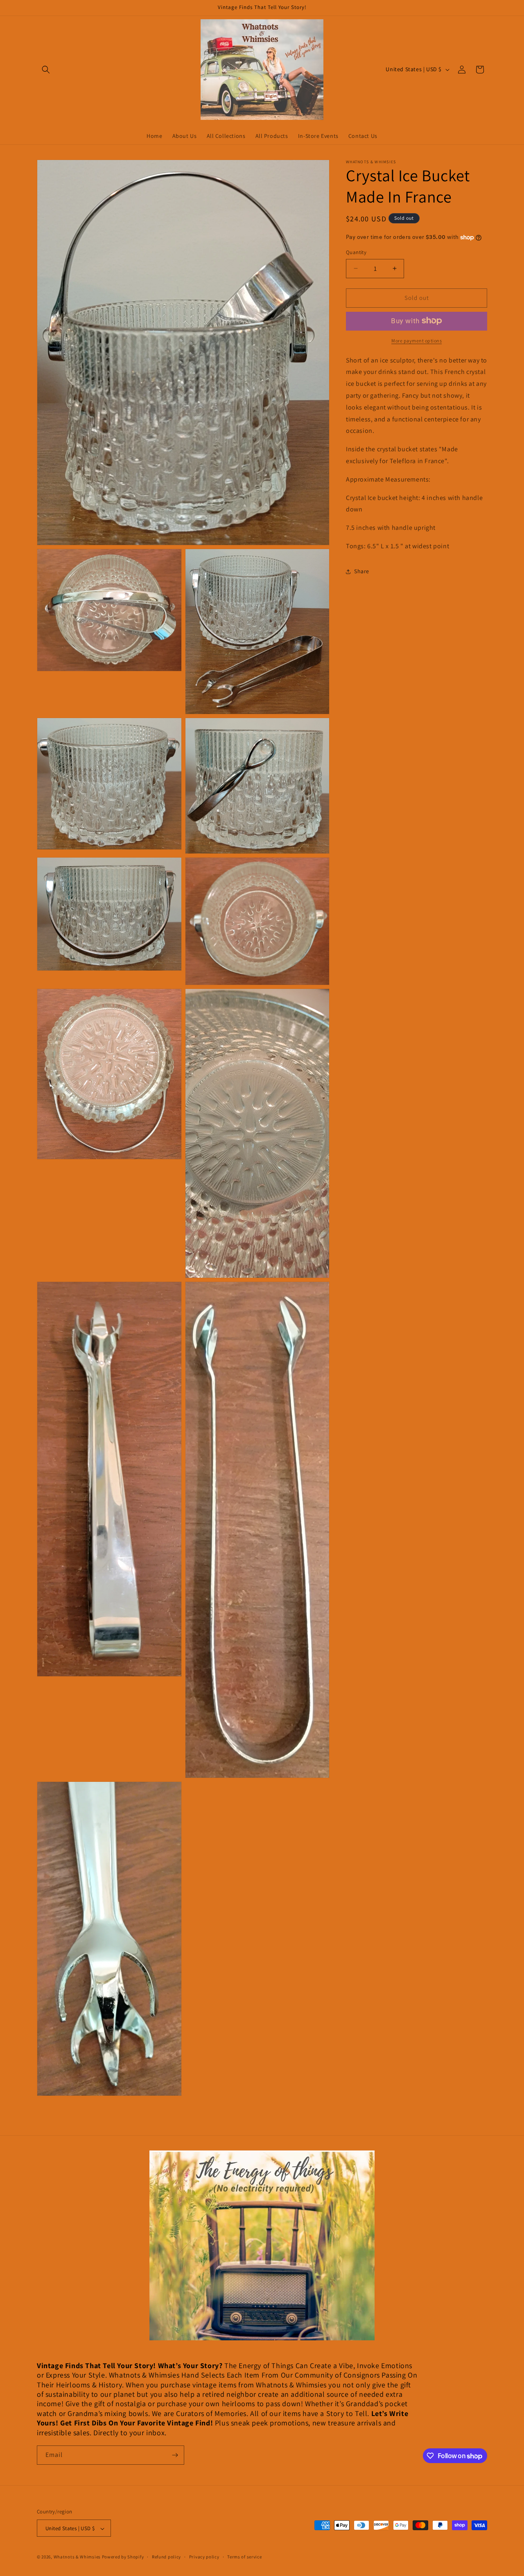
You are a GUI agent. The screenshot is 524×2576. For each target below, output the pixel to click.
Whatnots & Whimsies (77, 2557)
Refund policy (166, 2557)
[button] (46, 70)
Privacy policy (204, 2557)
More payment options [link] (417, 340)
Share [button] (362, 571)
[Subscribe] (175, 2455)
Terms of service (244, 2557)
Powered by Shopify (123, 2557)
